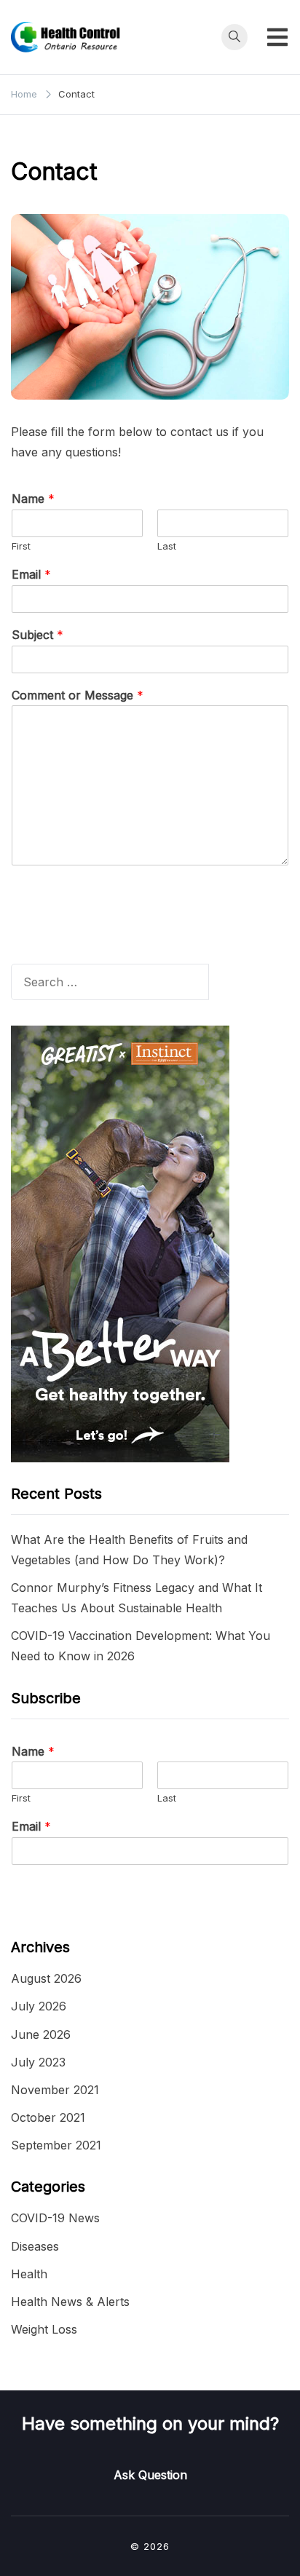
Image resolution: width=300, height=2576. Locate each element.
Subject (37, 635)
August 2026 (46, 1978)
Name (33, 499)
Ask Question (150, 2475)
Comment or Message (78, 695)
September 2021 (56, 2145)
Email (31, 574)
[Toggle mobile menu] (277, 37)
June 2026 (41, 2034)
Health (29, 2274)
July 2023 (38, 2062)
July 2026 (39, 2006)
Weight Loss (44, 2329)
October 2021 (48, 2117)
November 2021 (55, 2090)
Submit (48, 898)
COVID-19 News (55, 2218)
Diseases (35, 2246)
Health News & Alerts (70, 2302)
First (21, 546)
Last (167, 546)
